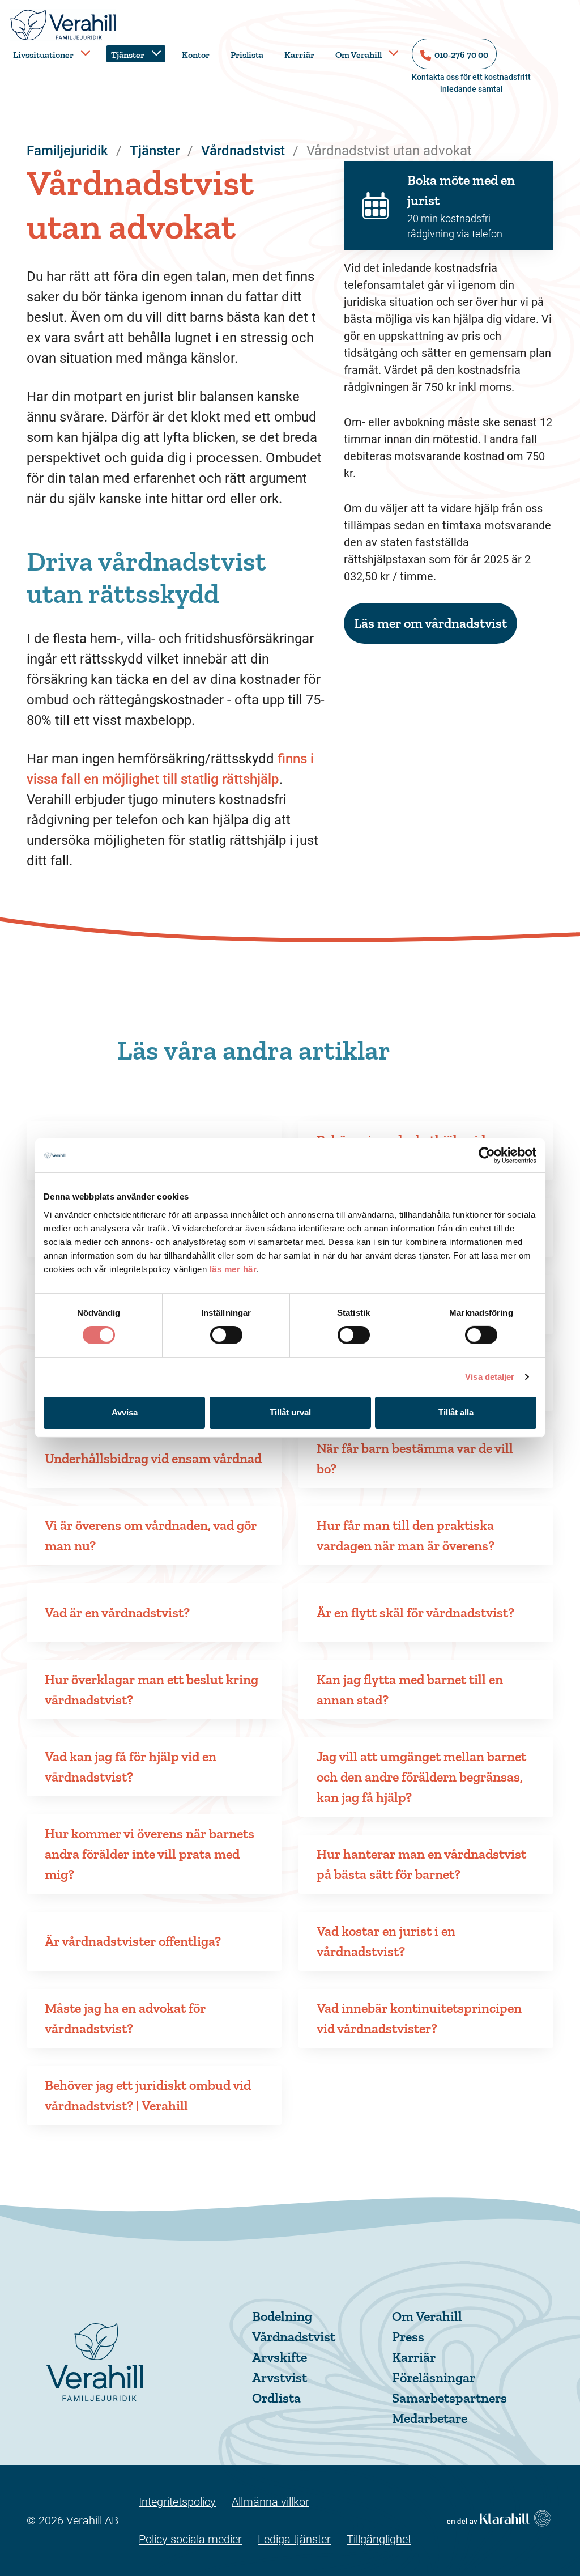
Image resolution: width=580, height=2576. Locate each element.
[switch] (226, 1335)
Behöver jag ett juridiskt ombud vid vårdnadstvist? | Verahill (148, 2095)
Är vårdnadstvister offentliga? (133, 1941)
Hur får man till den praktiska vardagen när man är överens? (406, 1535)
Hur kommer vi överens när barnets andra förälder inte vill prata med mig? (150, 1854)
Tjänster (128, 55)
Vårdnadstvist (294, 2337)
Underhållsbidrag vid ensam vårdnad (153, 1458)
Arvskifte (280, 2357)
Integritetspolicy (177, 2502)
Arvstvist (280, 2377)
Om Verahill (359, 55)
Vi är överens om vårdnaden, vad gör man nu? (151, 1535)
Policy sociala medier (190, 2539)
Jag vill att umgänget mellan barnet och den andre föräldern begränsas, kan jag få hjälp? (421, 1777)
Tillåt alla (456, 1412)
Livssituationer (43, 55)
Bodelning (282, 2316)
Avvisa (125, 1412)
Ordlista (276, 2398)
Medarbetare (430, 2418)
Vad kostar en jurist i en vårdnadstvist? (386, 1941)
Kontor (196, 55)
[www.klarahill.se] (499, 2520)
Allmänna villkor (270, 2502)
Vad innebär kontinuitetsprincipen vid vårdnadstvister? (419, 2018)
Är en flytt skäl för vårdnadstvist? (415, 1612)
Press (408, 2337)
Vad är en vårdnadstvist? (117, 1612)
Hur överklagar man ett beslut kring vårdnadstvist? (152, 1689)
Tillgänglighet (379, 2539)
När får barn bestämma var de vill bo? (415, 1458)
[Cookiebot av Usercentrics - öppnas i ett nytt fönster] (487, 1155)
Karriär (299, 55)
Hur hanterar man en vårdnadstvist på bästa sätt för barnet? (421, 1864)
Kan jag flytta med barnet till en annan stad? (410, 1689)
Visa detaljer (490, 1377)
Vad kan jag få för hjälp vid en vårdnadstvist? (131, 1767)
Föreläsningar (434, 2377)
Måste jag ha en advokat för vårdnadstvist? (125, 2018)
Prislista (247, 55)
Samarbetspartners (449, 2398)
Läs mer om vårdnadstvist (430, 623)
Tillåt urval (290, 1412)
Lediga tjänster (294, 2539)
